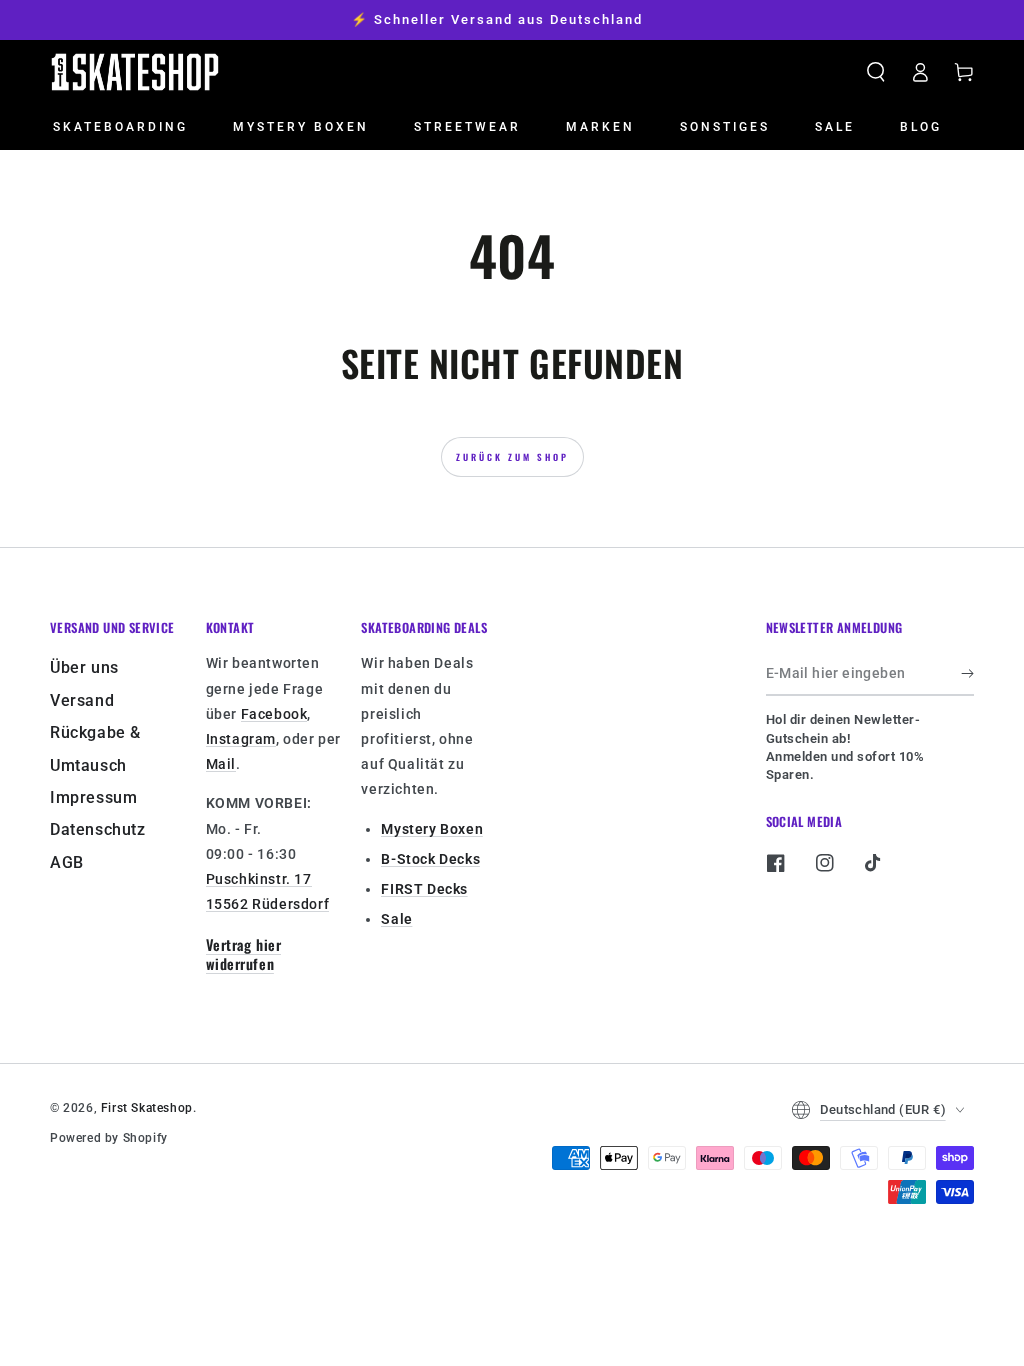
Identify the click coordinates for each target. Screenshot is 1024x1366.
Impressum (93, 797)
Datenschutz (98, 829)
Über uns (84, 667)
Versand (82, 700)
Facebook (274, 714)
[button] (876, 72)
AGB (67, 862)
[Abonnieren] (967, 673)
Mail (221, 764)
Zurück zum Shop (512, 457)
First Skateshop (147, 1108)
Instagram (241, 739)
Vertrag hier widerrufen (243, 954)
